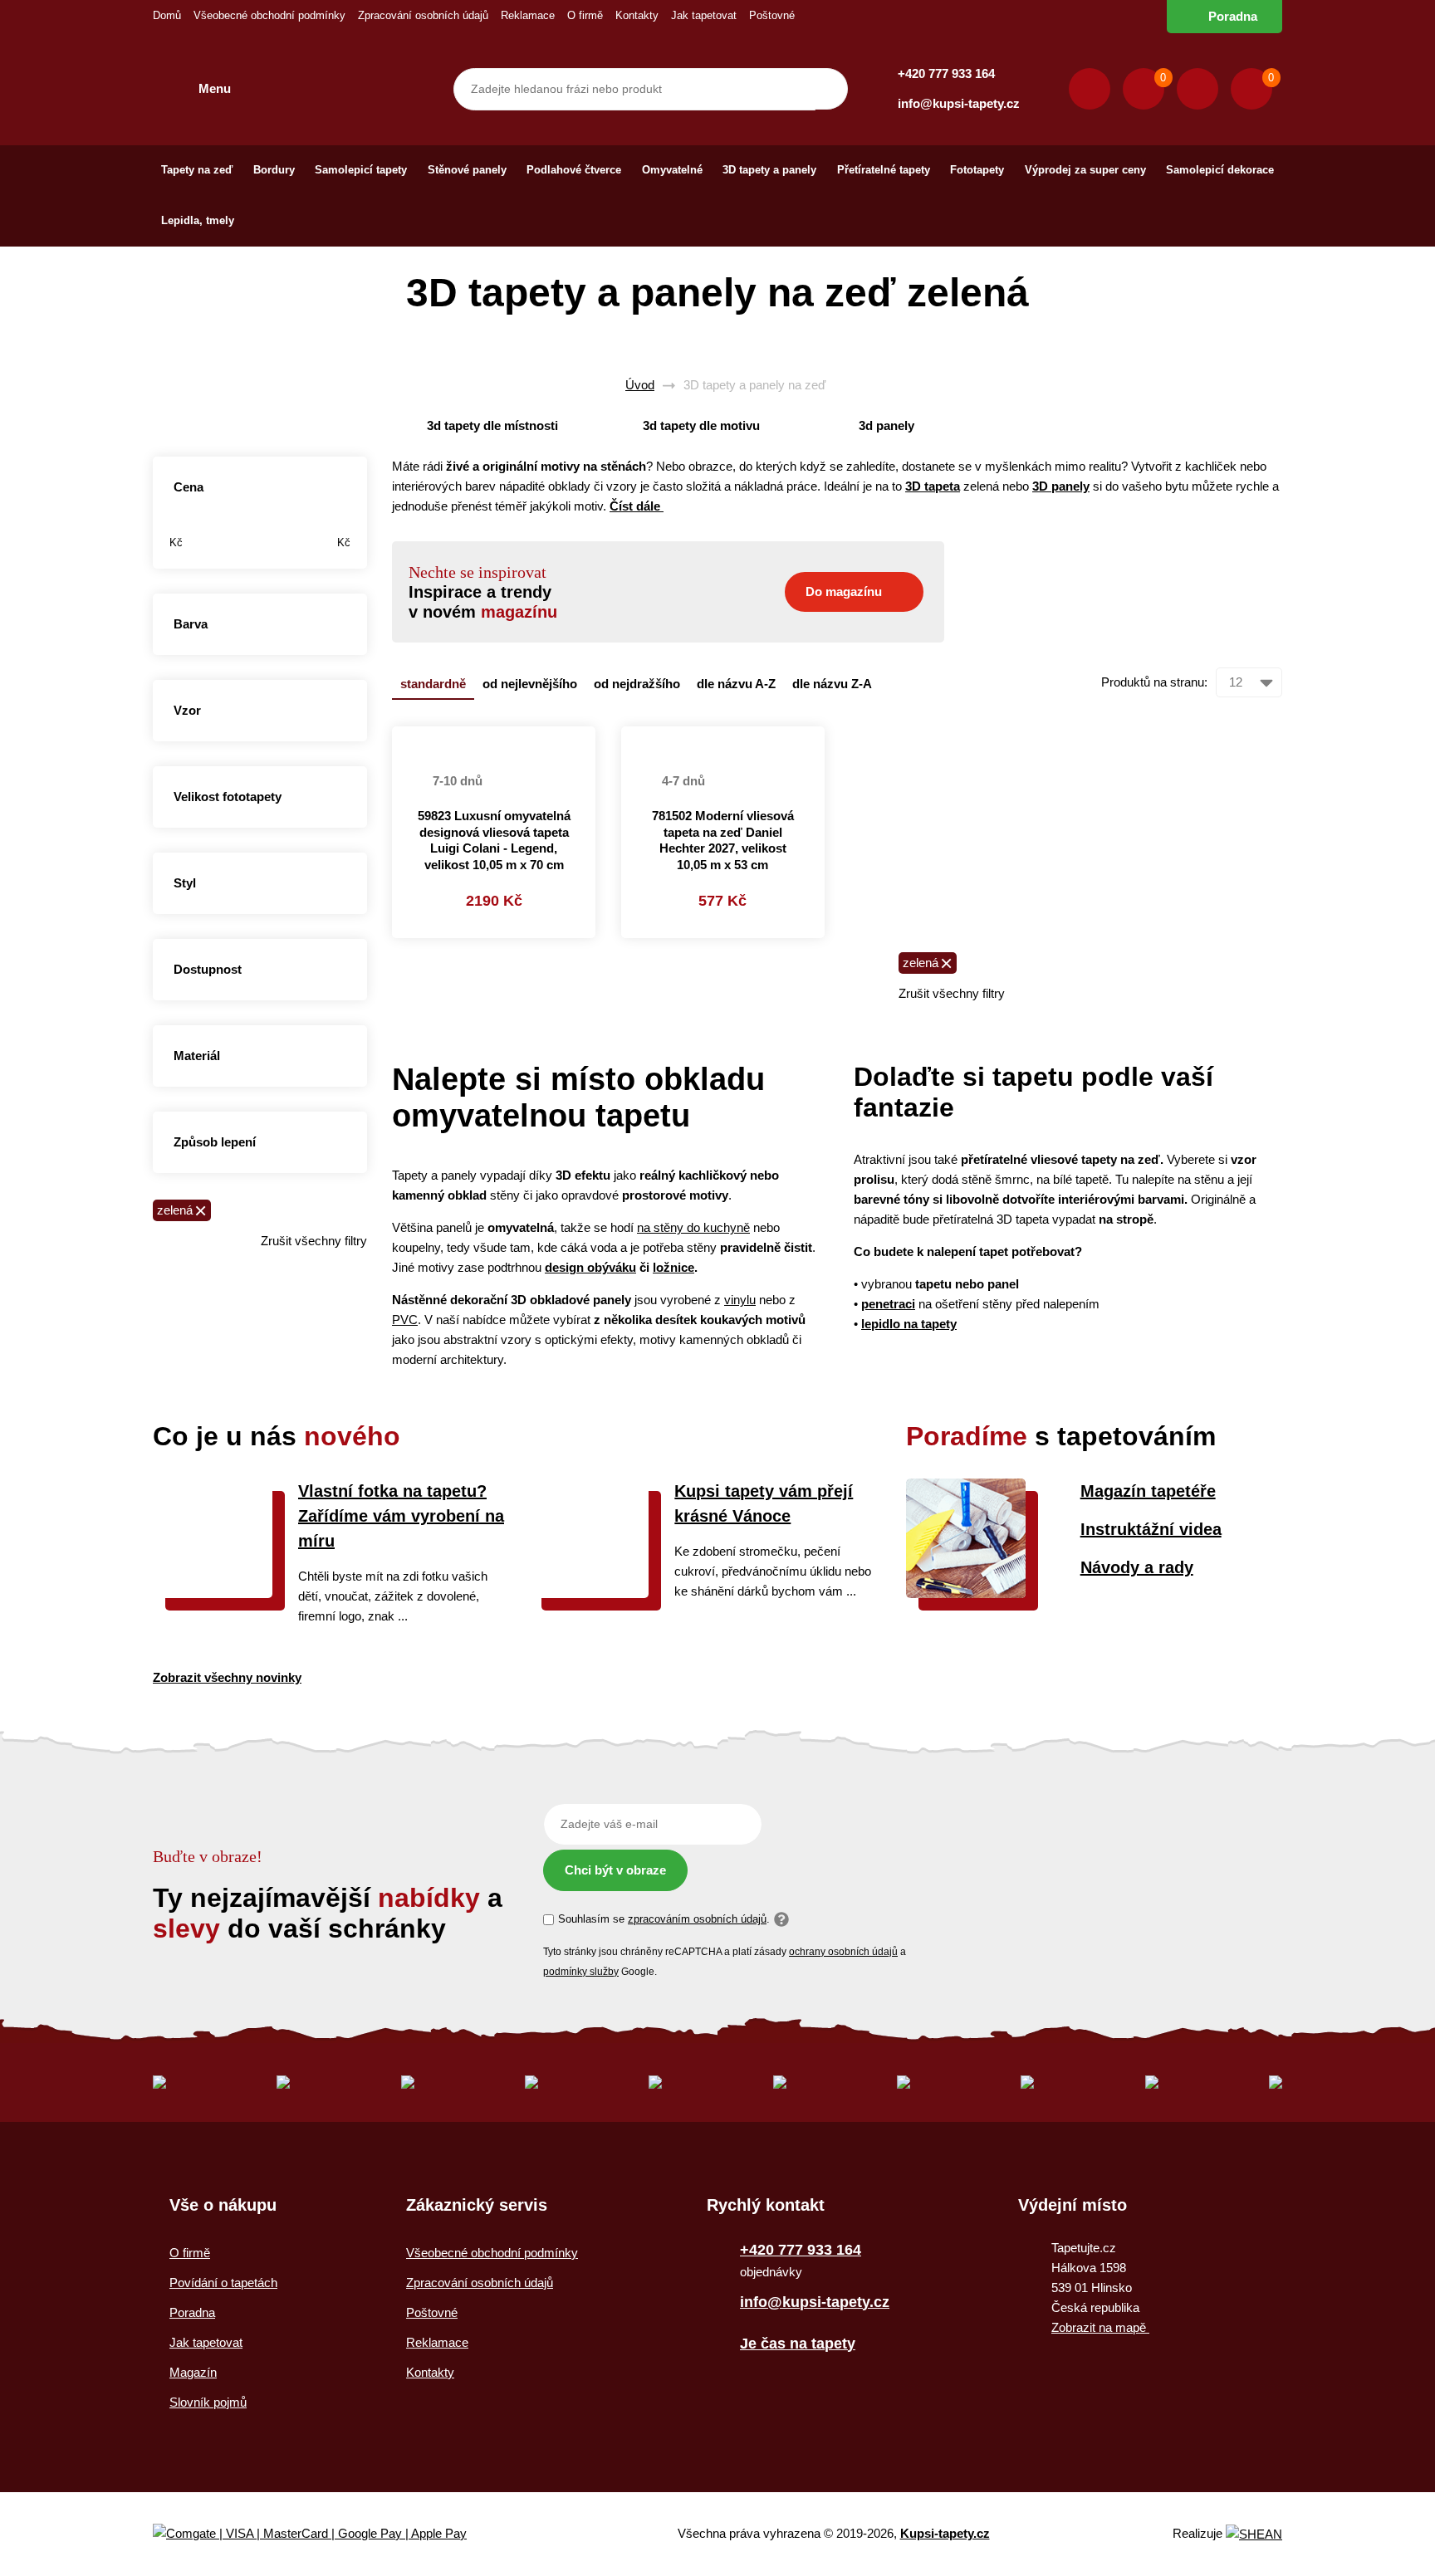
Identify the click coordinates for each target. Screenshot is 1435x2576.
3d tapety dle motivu (701, 425)
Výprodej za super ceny (1085, 170)
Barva (191, 624)
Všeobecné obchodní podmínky (269, 15)
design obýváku (590, 1267)
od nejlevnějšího (530, 684)
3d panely (886, 425)
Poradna (1233, 16)
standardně (433, 684)
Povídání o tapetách (223, 2283)
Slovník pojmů (208, 2402)
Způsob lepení (215, 1142)
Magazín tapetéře (1148, 1491)
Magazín (193, 2372)
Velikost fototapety (228, 797)
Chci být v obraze (615, 1870)
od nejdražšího (637, 684)
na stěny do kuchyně (693, 1227)
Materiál (197, 1056)
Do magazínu (844, 591)
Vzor (187, 710)
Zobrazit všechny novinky (227, 1677)
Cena (189, 487)
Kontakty (637, 15)
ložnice (673, 1267)
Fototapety (977, 170)
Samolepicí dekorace (1220, 170)
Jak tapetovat (704, 15)
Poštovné (772, 15)
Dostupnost (208, 969)
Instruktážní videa (1151, 1529)
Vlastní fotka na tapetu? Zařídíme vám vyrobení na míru (401, 1516)
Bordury (274, 170)
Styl (185, 883)
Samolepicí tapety (361, 170)
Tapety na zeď (197, 170)
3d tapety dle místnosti (492, 425)
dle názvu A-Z (736, 684)
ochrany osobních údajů (843, 1952)
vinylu (740, 1300)
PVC (405, 1320)
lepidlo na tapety (909, 1324)
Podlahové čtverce (574, 170)
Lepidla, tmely (198, 220)
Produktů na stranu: (1154, 682)
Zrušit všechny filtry (314, 1241)
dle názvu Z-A (832, 684)
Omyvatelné (672, 170)
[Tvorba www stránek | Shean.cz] (1254, 2534)
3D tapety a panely (769, 170)
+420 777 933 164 (946, 73)
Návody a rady (1137, 1567)
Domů (167, 15)
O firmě (585, 15)
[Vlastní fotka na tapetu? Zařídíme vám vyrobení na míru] (213, 1594)
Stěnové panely (467, 170)
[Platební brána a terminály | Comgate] (323, 2534)
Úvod (640, 385)
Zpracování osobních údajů (423, 15)
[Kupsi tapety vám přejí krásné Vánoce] (589, 1594)
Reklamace (528, 15)
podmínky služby (581, 1972)
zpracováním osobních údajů (697, 1919)
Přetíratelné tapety (884, 170)
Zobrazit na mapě (1100, 2327)
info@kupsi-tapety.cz (959, 103)
